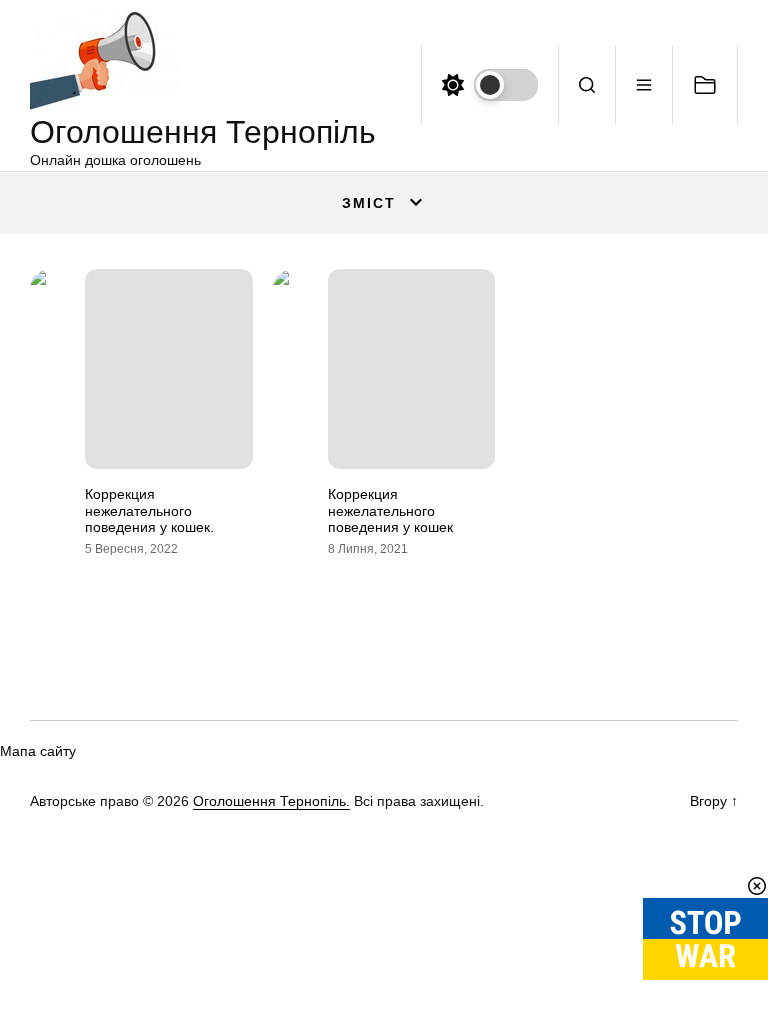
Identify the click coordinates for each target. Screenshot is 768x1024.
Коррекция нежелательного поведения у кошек (390, 511)
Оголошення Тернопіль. (271, 801)
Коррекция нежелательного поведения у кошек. (149, 511)
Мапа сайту (38, 751)
